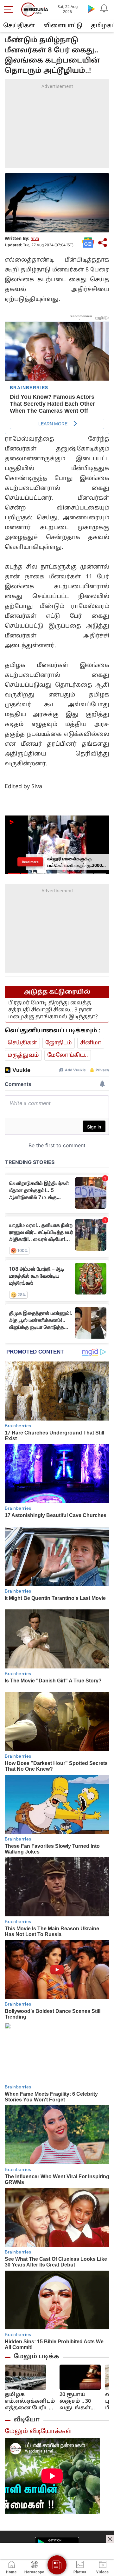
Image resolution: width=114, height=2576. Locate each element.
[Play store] (91, 9)
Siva (35, 239)
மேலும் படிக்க (36, 2357)
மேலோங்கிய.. (68, 1055)
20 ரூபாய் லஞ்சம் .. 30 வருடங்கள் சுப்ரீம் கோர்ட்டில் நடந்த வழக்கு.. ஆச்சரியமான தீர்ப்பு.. (79, 2402)
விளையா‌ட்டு (63, 26)
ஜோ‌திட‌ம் (59, 1043)
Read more (30, 862)
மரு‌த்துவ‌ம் (23, 1055)
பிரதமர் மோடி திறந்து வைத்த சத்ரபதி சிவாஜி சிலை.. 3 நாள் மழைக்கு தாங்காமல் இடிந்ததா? (53, 1010)
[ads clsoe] (110, 2539)
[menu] (10, 10)
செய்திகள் (19, 26)
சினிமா (91, 1043)
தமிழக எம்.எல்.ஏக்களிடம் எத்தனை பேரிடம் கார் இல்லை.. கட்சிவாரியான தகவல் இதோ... (30, 2402)
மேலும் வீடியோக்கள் (38, 2432)
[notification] (104, 9)
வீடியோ (27, 2420)
